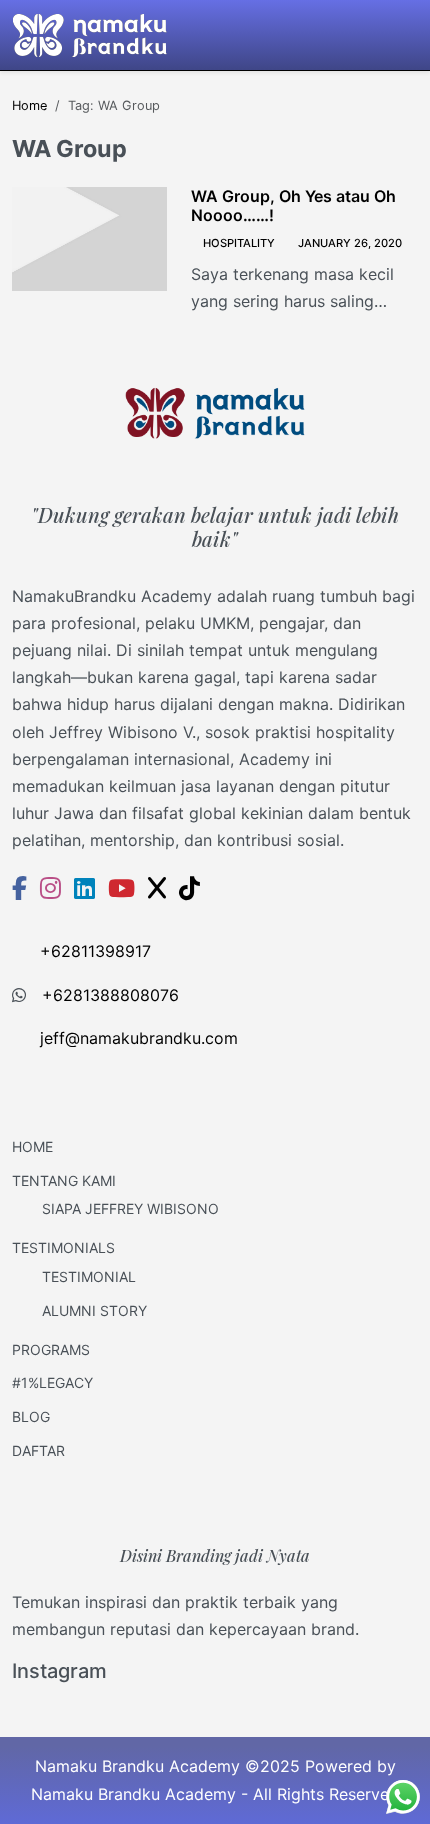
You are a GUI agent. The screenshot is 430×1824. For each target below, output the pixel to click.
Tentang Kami (64, 1180)
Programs (51, 1349)
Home (32, 1146)
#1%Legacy (52, 1382)
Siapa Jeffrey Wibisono (130, 1208)
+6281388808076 (110, 995)
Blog (31, 1416)
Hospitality (239, 243)
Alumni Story (94, 1310)
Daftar (38, 1450)
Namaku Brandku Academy (133, 1794)
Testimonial (89, 1276)
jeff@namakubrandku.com (139, 1038)
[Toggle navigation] (405, 35)
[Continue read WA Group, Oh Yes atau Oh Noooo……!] (89, 238)
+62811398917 (95, 951)
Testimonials (63, 1247)
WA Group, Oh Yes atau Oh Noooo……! (293, 206)
